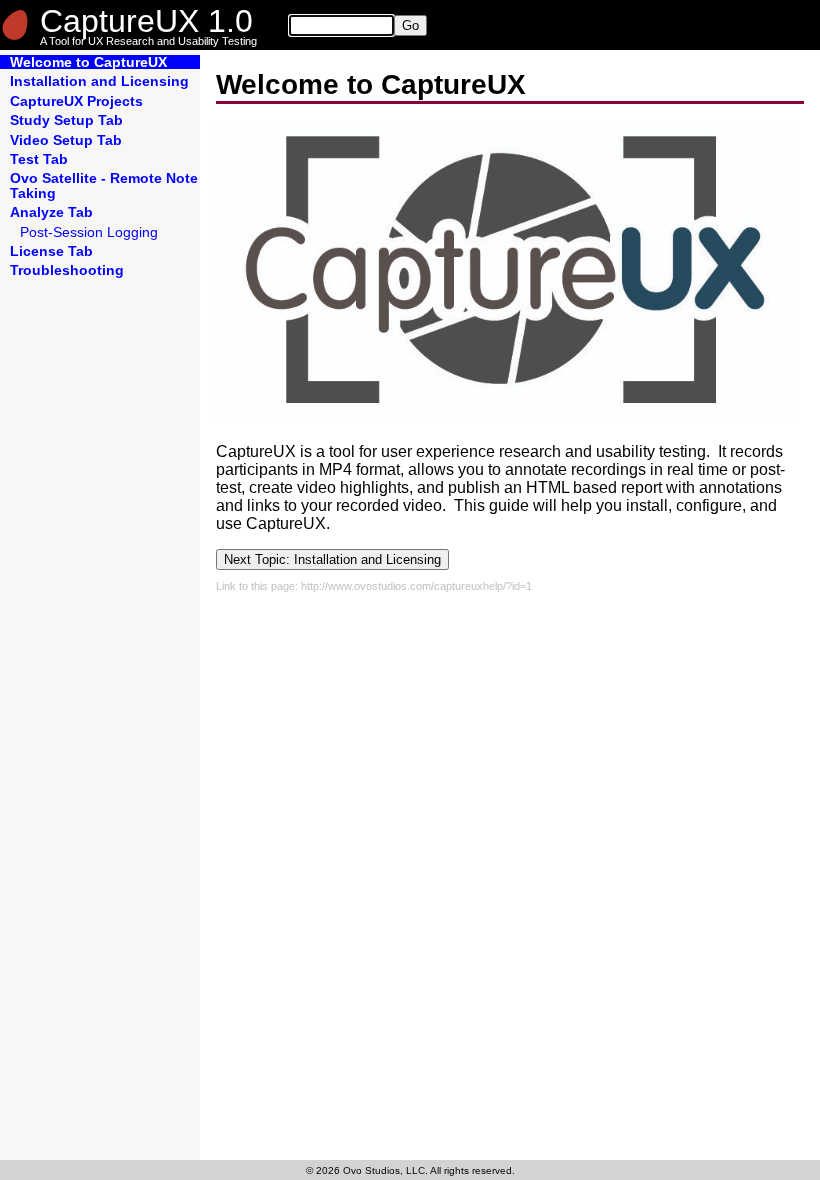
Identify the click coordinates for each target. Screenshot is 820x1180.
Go (410, 25)
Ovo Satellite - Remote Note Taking (104, 185)
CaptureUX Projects (76, 101)
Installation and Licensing (99, 81)
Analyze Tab (51, 212)
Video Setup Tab (66, 140)
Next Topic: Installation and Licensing (332, 559)
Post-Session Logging (89, 232)
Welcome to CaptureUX (88, 62)
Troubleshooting (67, 270)
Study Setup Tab (66, 120)
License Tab (51, 251)
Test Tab (39, 159)
